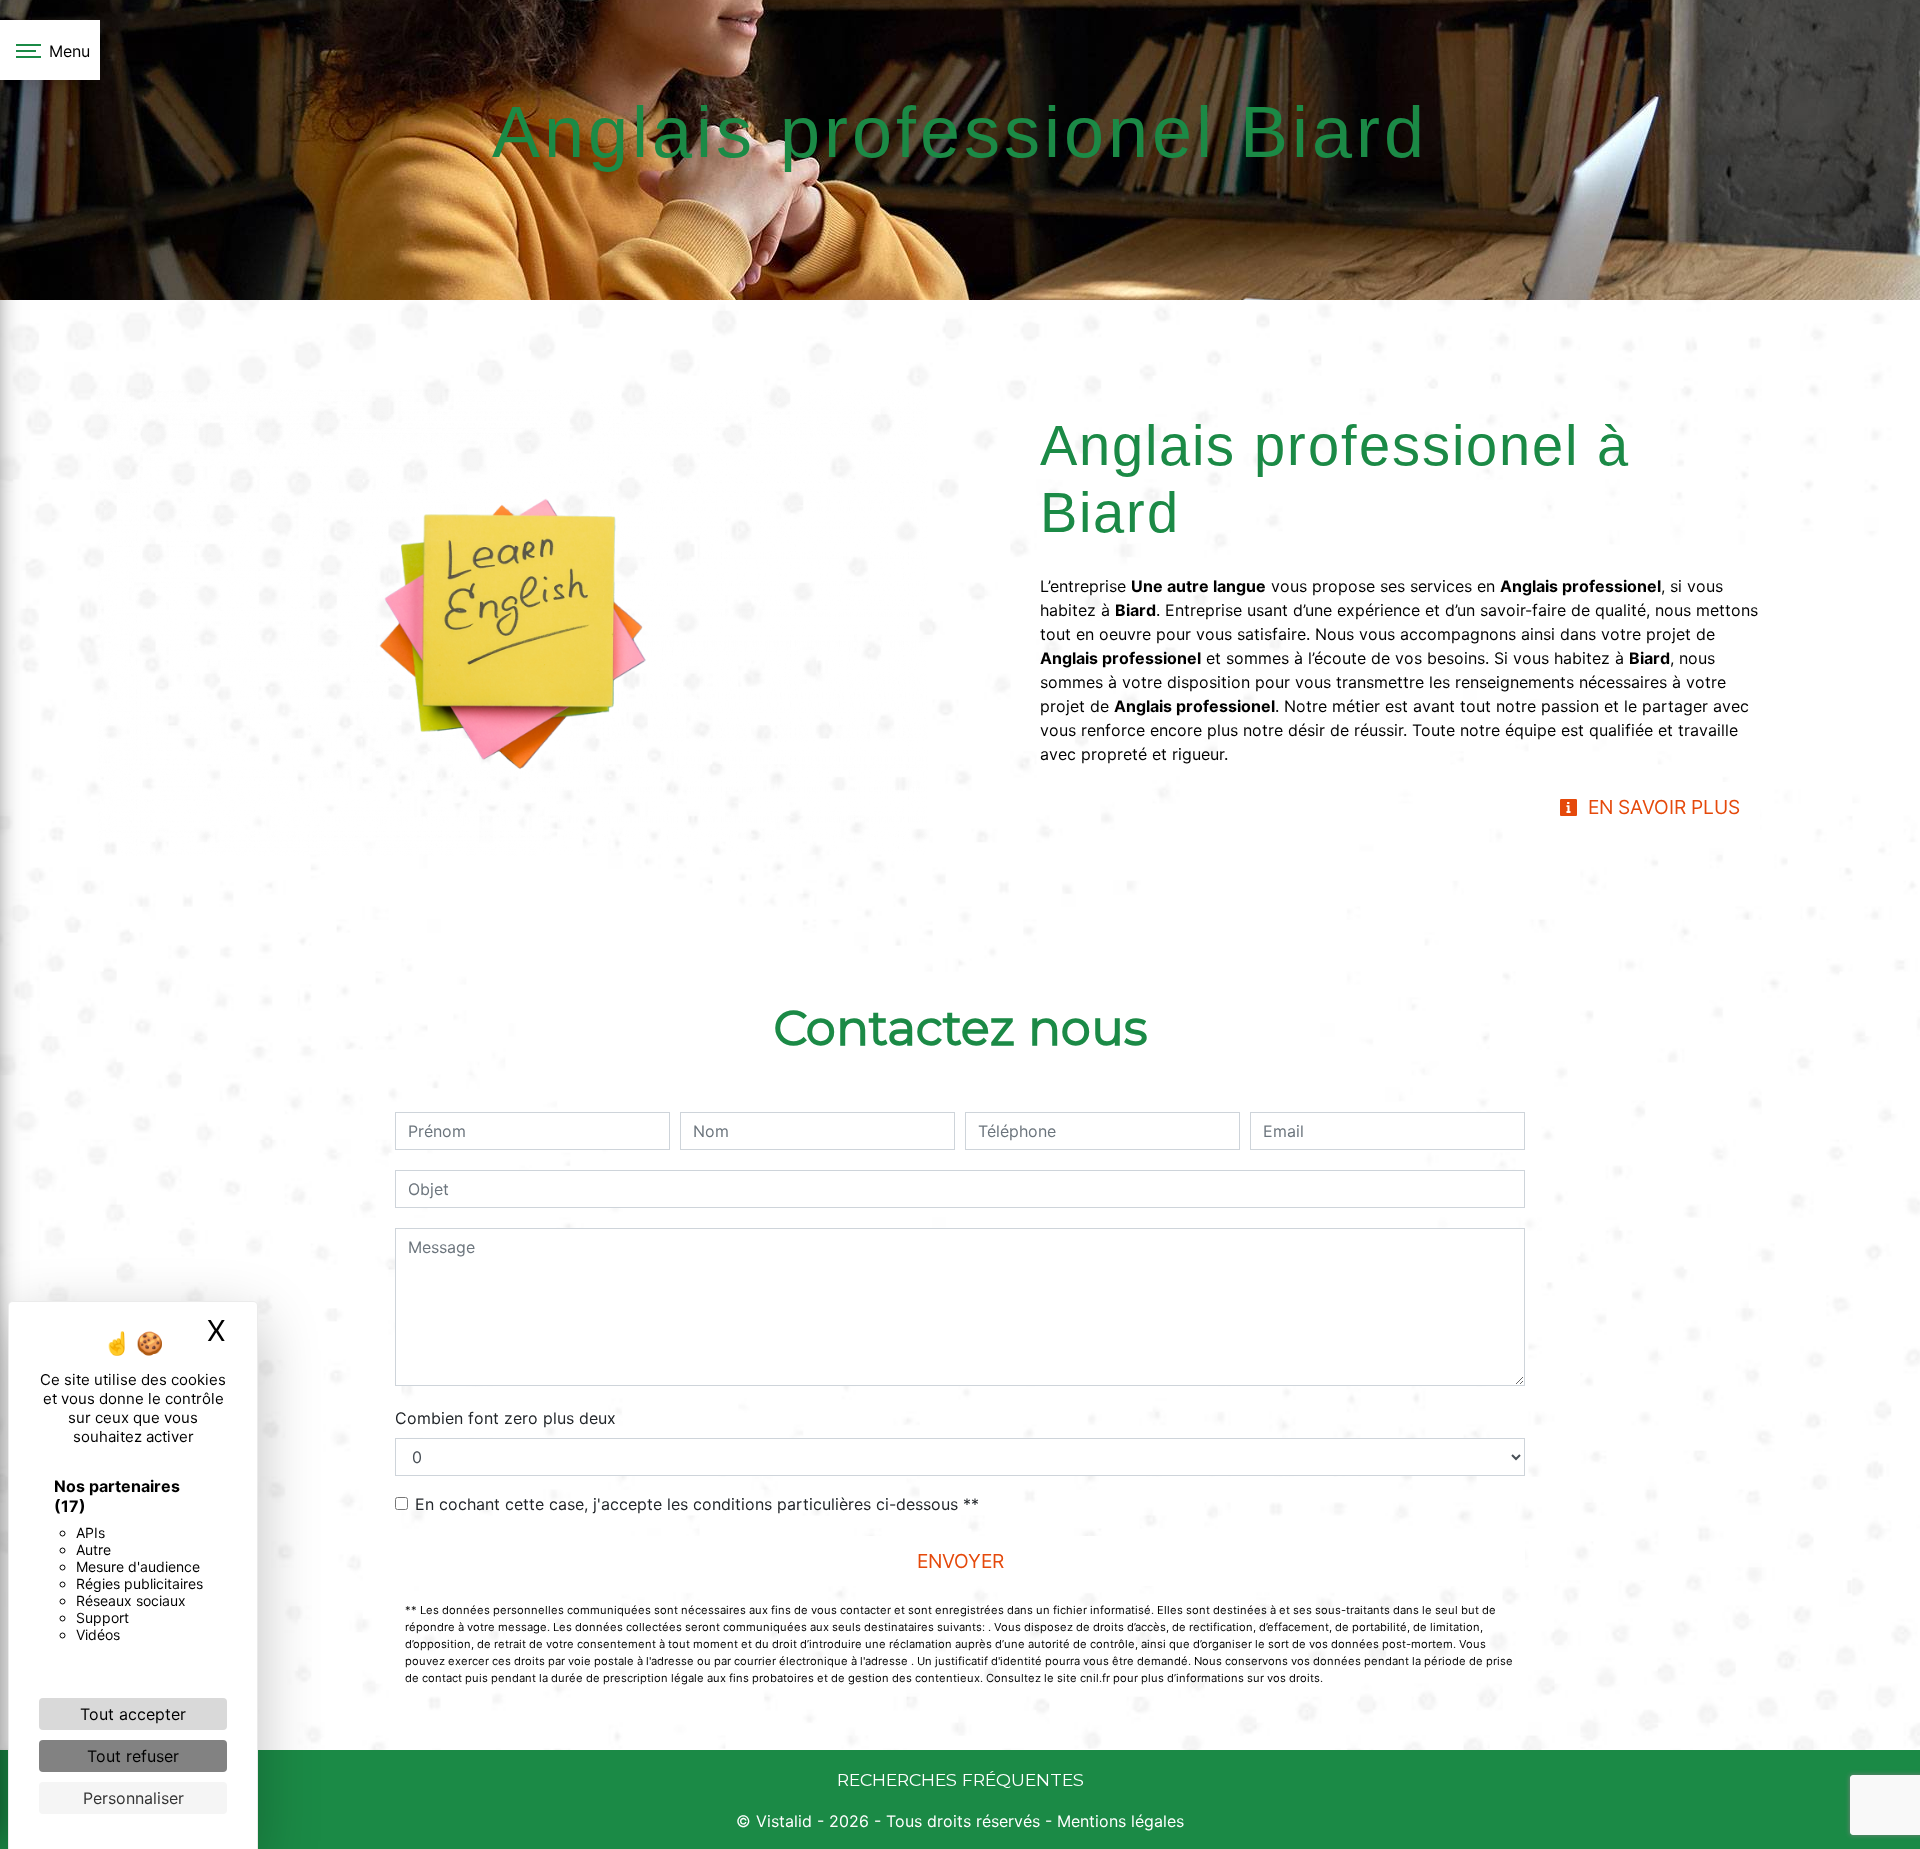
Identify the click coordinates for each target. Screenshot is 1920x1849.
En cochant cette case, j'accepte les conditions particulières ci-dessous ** (697, 1504)
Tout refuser (133, 1756)
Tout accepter (133, 1714)
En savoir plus (1661, 807)
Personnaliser (133, 1798)
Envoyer (960, 1561)
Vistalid (784, 1821)
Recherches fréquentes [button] (960, 1779)
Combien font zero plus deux (505, 1418)
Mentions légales (1118, 1821)
